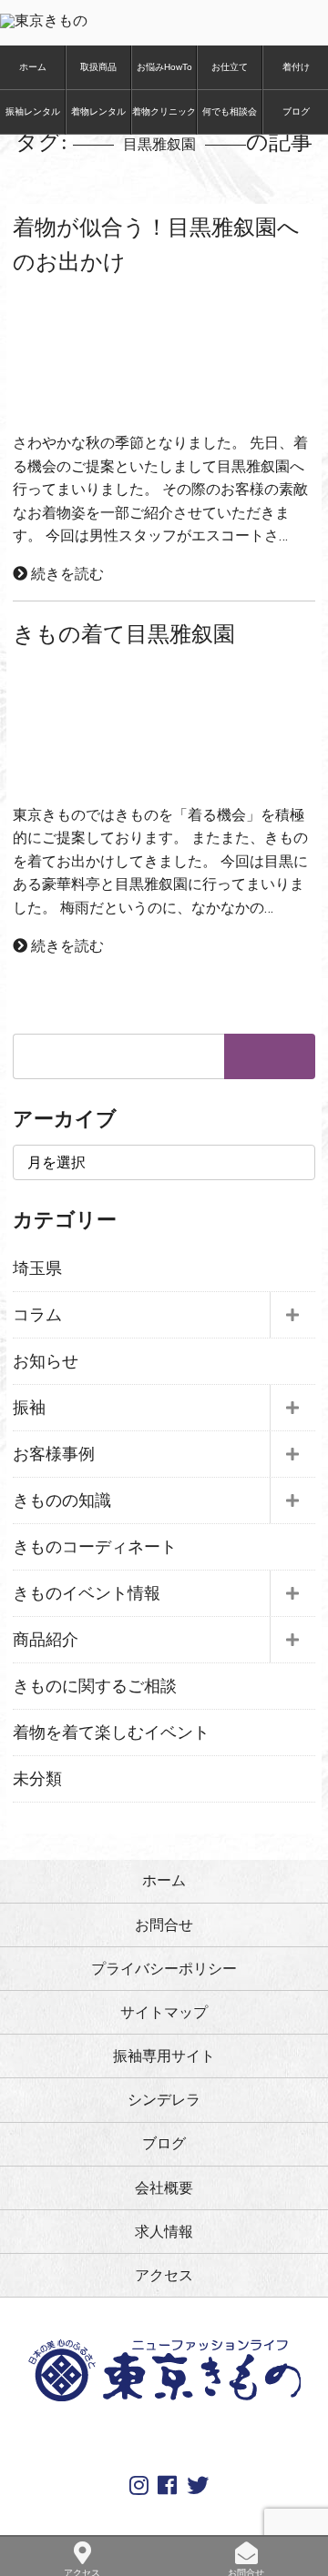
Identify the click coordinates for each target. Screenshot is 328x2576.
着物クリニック (164, 111)
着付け (296, 67)
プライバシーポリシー (164, 1969)
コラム (37, 1315)
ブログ (296, 111)
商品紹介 (46, 1640)
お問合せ (164, 1925)
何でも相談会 (230, 111)
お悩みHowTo (164, 67)
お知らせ (46, 1361)
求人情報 (164, 2232)
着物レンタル (98, 111)
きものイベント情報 (87, 1593)
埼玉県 (37, 1268)
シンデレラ (164, 2100)
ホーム (33, 67)
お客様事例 (54, 1454)
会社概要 (164, 2188)
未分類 (37, 1779)
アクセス (164, 2275)
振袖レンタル (33, 111)
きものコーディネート (95, 1547)
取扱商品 (98, 67)
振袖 (29, 1408)
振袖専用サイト (164, 2056)
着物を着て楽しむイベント (111, 1732)
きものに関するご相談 (95, 1686)
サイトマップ (164, 2012)
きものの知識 (62, 1500)
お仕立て (230, 67)
